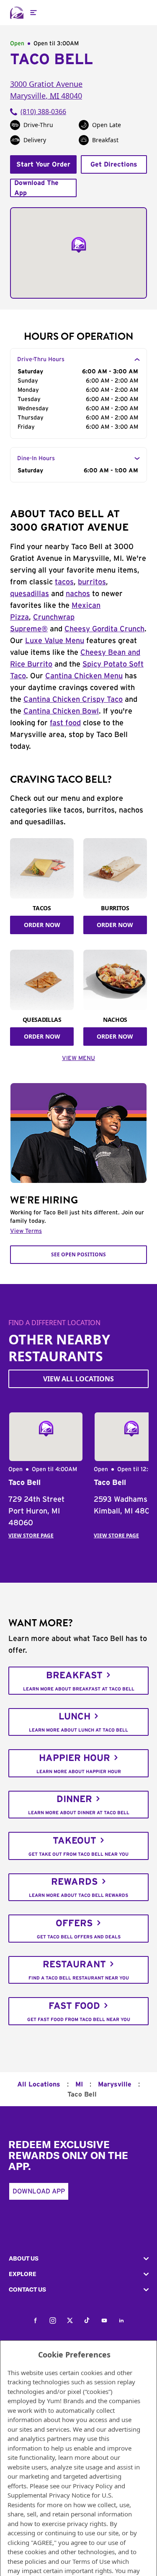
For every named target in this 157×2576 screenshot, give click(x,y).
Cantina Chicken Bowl (61, 711)
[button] (78, 2259)
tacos (64, 582)
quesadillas (30, 594)
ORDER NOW (42, 925)
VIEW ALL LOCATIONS (78, 1379)
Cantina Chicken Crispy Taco (73, 700)
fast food (65, 723)
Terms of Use (91, 2561)
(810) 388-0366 (43, 112)
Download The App (36, 188)
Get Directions (114, 164)
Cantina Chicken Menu (84, 676)
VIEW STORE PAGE (31, 1535)
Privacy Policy (93, 2486)
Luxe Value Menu (55, 641)
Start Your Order (43, 164)
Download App (39, 2191)
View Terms (26, 1231)
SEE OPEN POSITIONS (78, 1254)
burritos (92, 582)
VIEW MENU (78, 1058)
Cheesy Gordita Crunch (104, 629)
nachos (78, 594)
